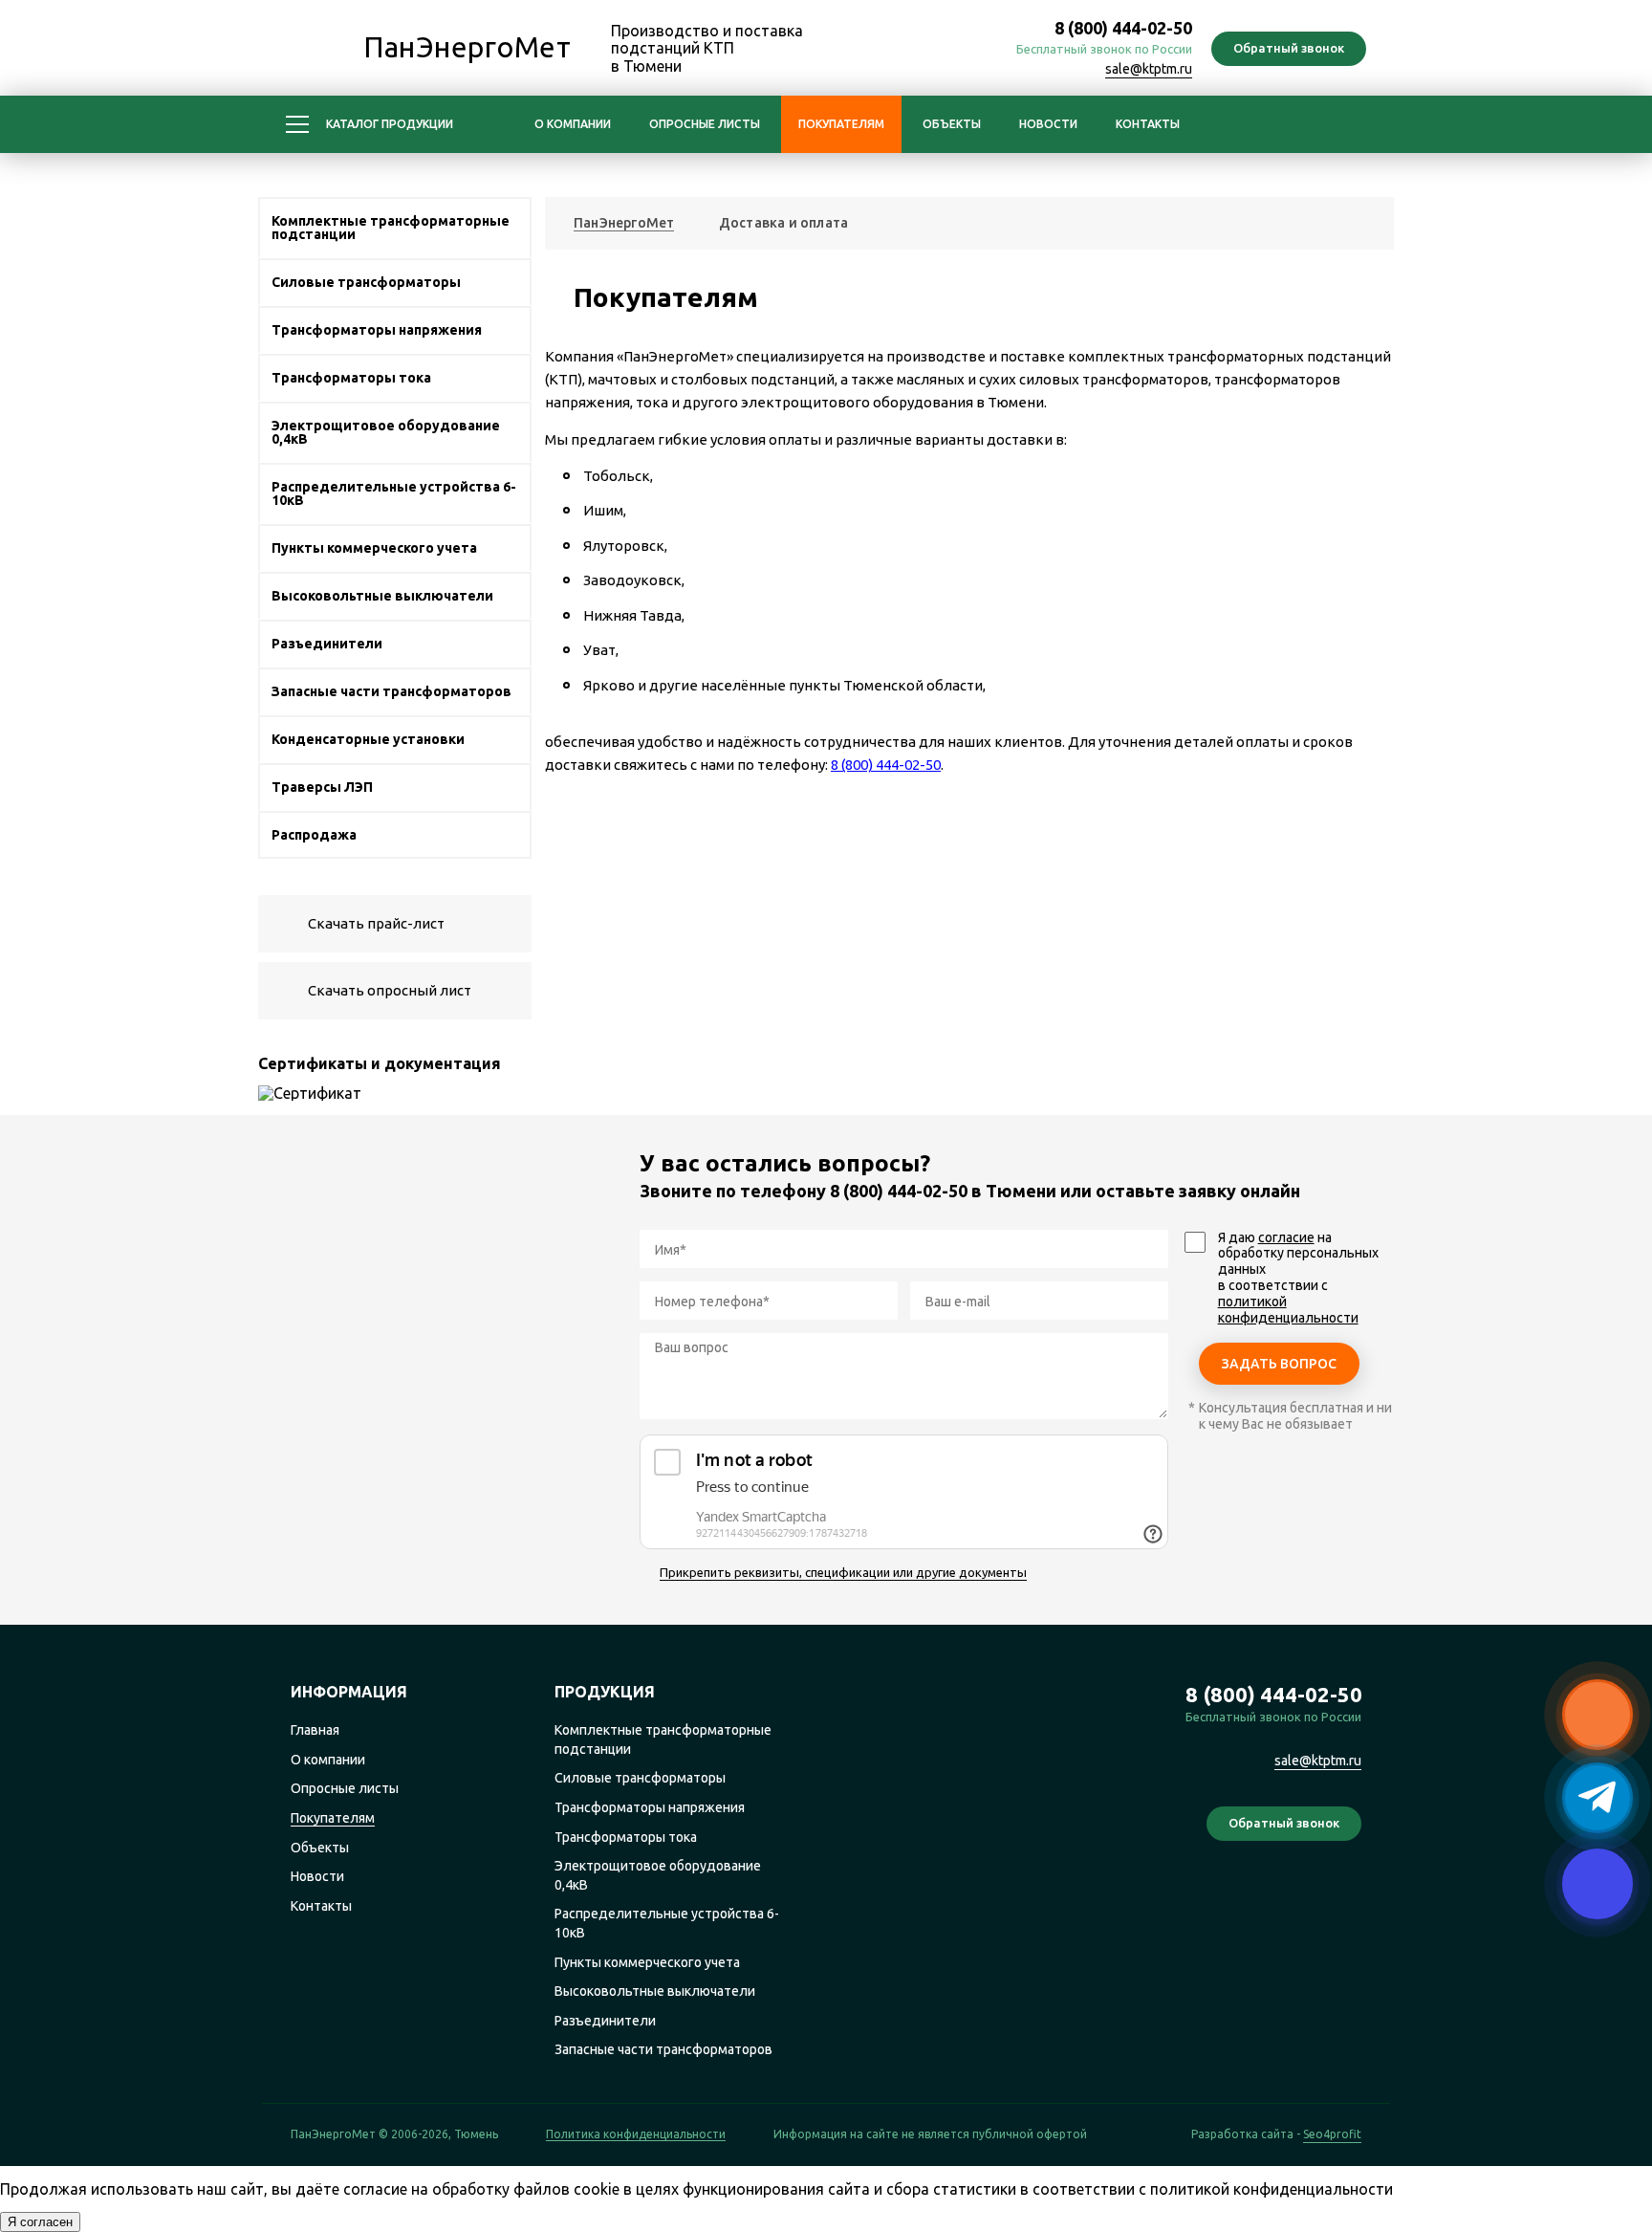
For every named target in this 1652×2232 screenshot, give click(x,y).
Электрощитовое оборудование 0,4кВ (386, 432)
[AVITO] (1345, 1896)
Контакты (1148, 124)
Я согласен (40, 2222)
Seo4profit (1332, 2134)
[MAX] (885, 50)
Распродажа (314, 835)
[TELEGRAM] (927, 50)
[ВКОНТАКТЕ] (969, 50)
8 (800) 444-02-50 (1123, 28)
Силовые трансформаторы (366, 282)
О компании (573, 124)
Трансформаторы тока (351, 378)
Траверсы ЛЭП (322, 787)
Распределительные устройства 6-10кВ (394, 493)
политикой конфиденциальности (1288, 1310)
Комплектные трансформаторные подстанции (391, 228)
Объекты (952, 124)
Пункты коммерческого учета (374, 548)
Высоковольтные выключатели (382, 596)
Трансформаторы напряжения (377, 330)
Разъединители (327, 644)
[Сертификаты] (395, 1093)
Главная (315, 1730)
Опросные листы (705, 124)
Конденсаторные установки (368, 739)
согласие (1286, 1237)
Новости (1048, 124)
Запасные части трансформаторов (391, 691)
